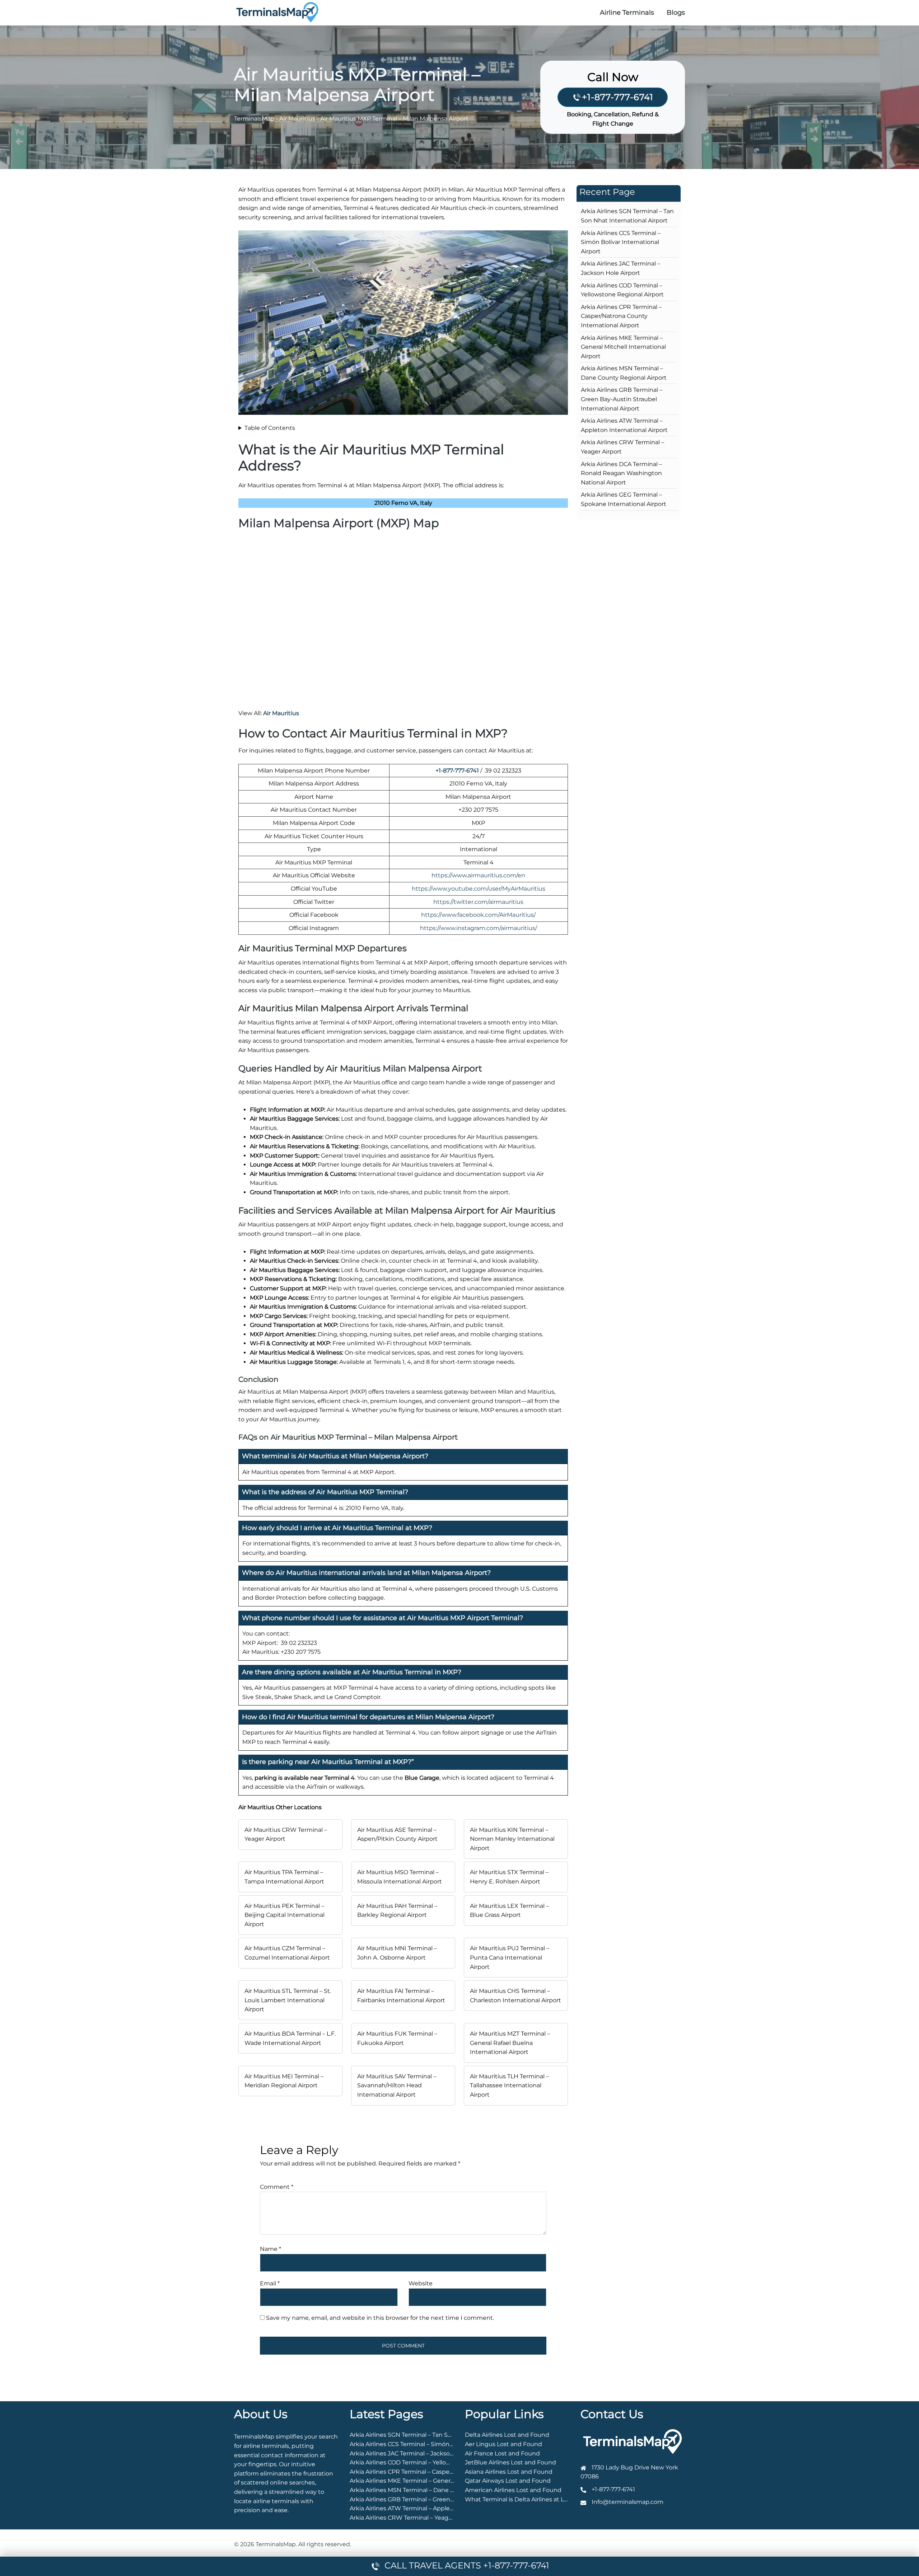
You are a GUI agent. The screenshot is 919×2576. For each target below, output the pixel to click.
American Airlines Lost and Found (513, 2490)
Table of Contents (270, 428)
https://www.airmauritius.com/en (478, 875)
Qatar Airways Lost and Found (508, 2481)
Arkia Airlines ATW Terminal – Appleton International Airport (435, 2508)
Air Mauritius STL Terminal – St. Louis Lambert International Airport (288, 2000)
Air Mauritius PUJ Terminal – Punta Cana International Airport (510, 1957)
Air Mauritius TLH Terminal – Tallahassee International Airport (509, 2085)
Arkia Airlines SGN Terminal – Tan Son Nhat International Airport (440, 2435)
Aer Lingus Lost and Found (503, 2444)
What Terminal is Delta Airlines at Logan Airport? (534, 2499)
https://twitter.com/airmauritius (478, 902)
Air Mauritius (297, 119)
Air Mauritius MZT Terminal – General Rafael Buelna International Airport (510, 2043)
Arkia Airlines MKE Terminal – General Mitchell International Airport (623, 347)
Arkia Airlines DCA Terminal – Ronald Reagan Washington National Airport (621, 473)
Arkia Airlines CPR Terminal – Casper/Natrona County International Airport (621, 316)
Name (270, 2249)
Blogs (676, 13)
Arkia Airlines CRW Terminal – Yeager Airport (412, 2518)
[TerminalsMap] (277, 12)
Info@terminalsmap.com (628, 2502)
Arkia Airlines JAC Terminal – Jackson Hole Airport (420, 2453)
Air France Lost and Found (502, 2453)
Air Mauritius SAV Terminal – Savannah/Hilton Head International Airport (397, 2085)
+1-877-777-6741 (618, 97)
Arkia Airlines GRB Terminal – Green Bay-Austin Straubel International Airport (622, 399)
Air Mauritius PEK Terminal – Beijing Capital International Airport (284, 1915)
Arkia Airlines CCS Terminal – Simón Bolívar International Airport (621, 242)
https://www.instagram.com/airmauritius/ (479, 928)
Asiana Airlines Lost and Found (509, 2472)
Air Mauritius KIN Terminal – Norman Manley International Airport (512, 1839)
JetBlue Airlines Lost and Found (510, 2462)
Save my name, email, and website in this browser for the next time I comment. (380, 2318)
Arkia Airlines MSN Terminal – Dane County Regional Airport (434, 2490)
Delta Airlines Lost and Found (507, 2435)
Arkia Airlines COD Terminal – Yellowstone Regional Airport (433, 2462)
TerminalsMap (254, 119)
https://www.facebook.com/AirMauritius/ (478, 915)
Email (270, 2283)
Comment (277, 2187)
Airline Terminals (627, 13)
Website (421, 2283)
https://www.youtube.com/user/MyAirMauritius (479, 889)
